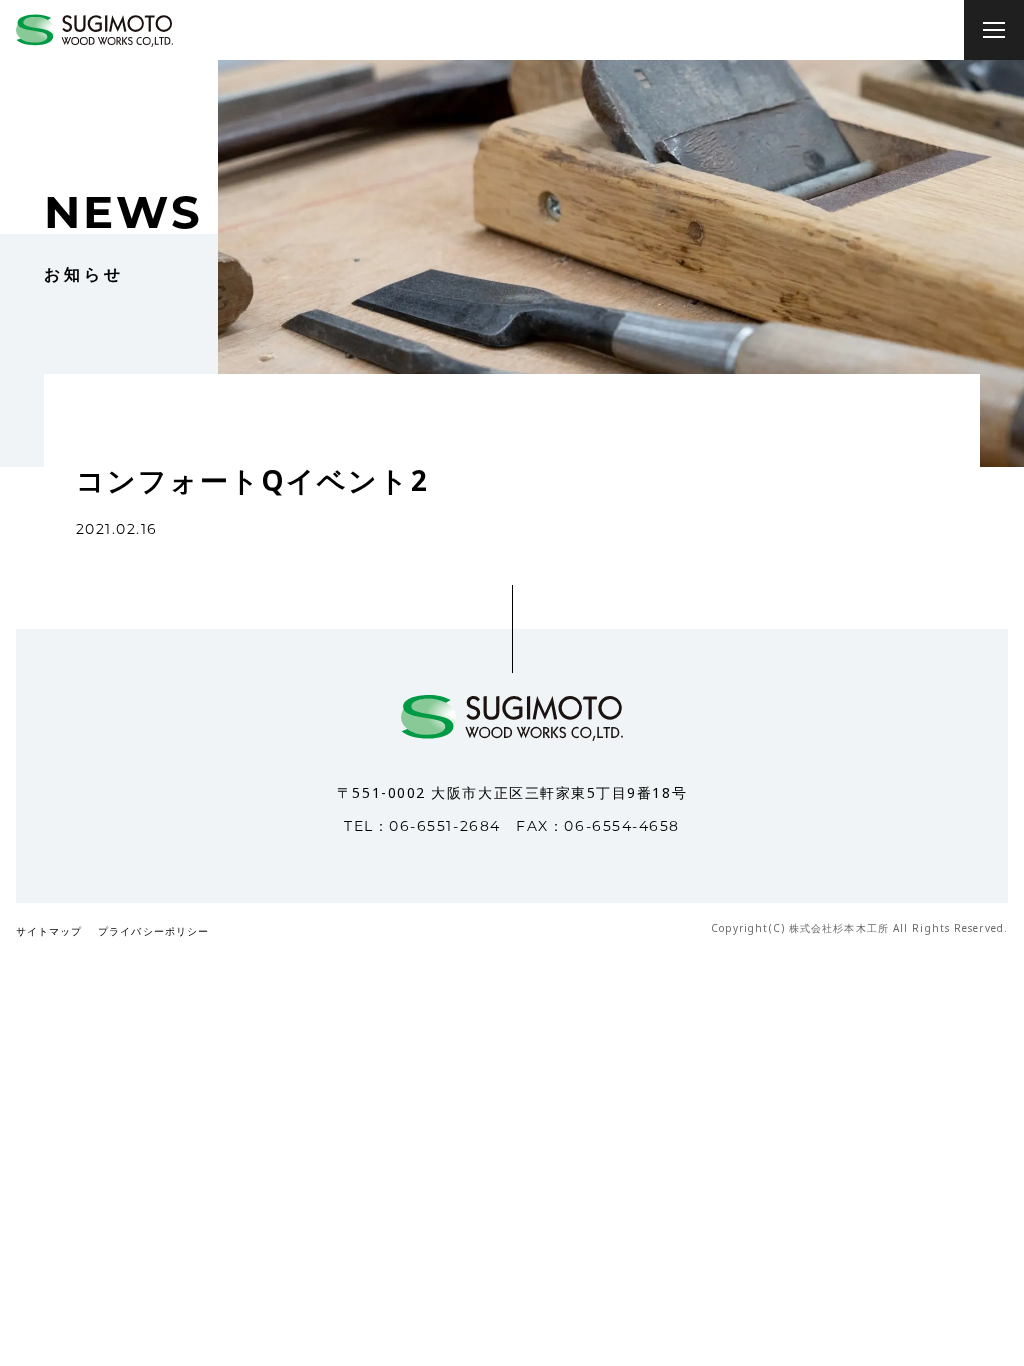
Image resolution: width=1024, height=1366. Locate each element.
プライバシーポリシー (153, 933)
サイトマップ (49, 933)
